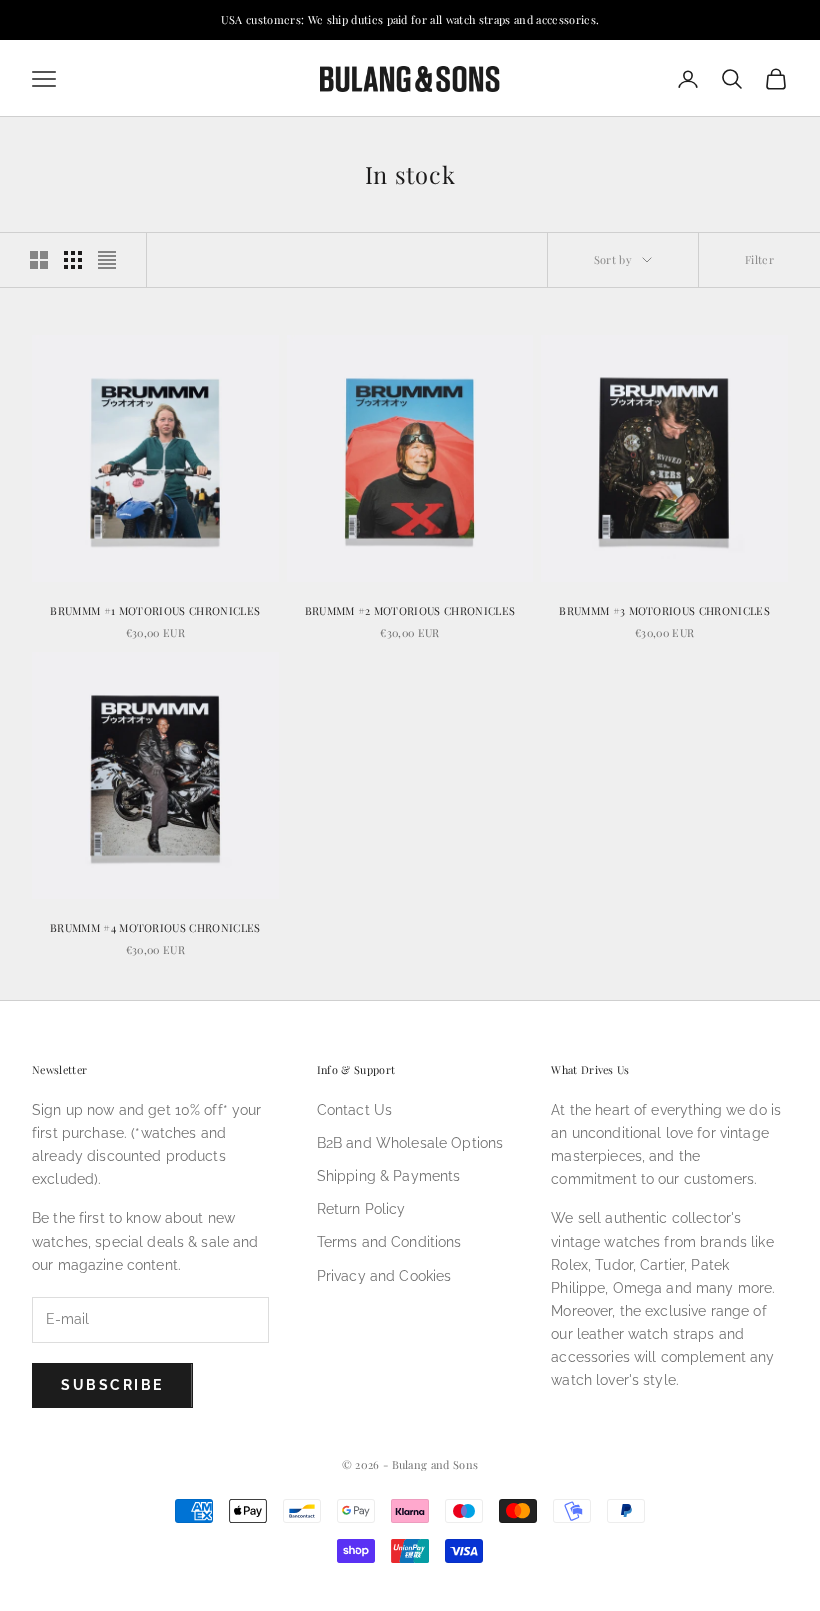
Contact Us (354, 1110)
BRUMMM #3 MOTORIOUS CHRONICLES (664, 610)
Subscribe (112, 1385)
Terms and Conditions (389, 1242)
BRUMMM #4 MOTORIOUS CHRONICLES (155, 927)
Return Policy (361, 1209)
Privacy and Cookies (384, 1276)
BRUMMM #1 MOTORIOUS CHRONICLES (155, 610)
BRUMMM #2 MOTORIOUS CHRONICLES (410, 610)
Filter (759, 259)
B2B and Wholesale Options (410, 1143)
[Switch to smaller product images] (73, 260)
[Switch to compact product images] (107, 260)
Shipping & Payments (389, 1176)
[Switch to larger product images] (39, 260)
